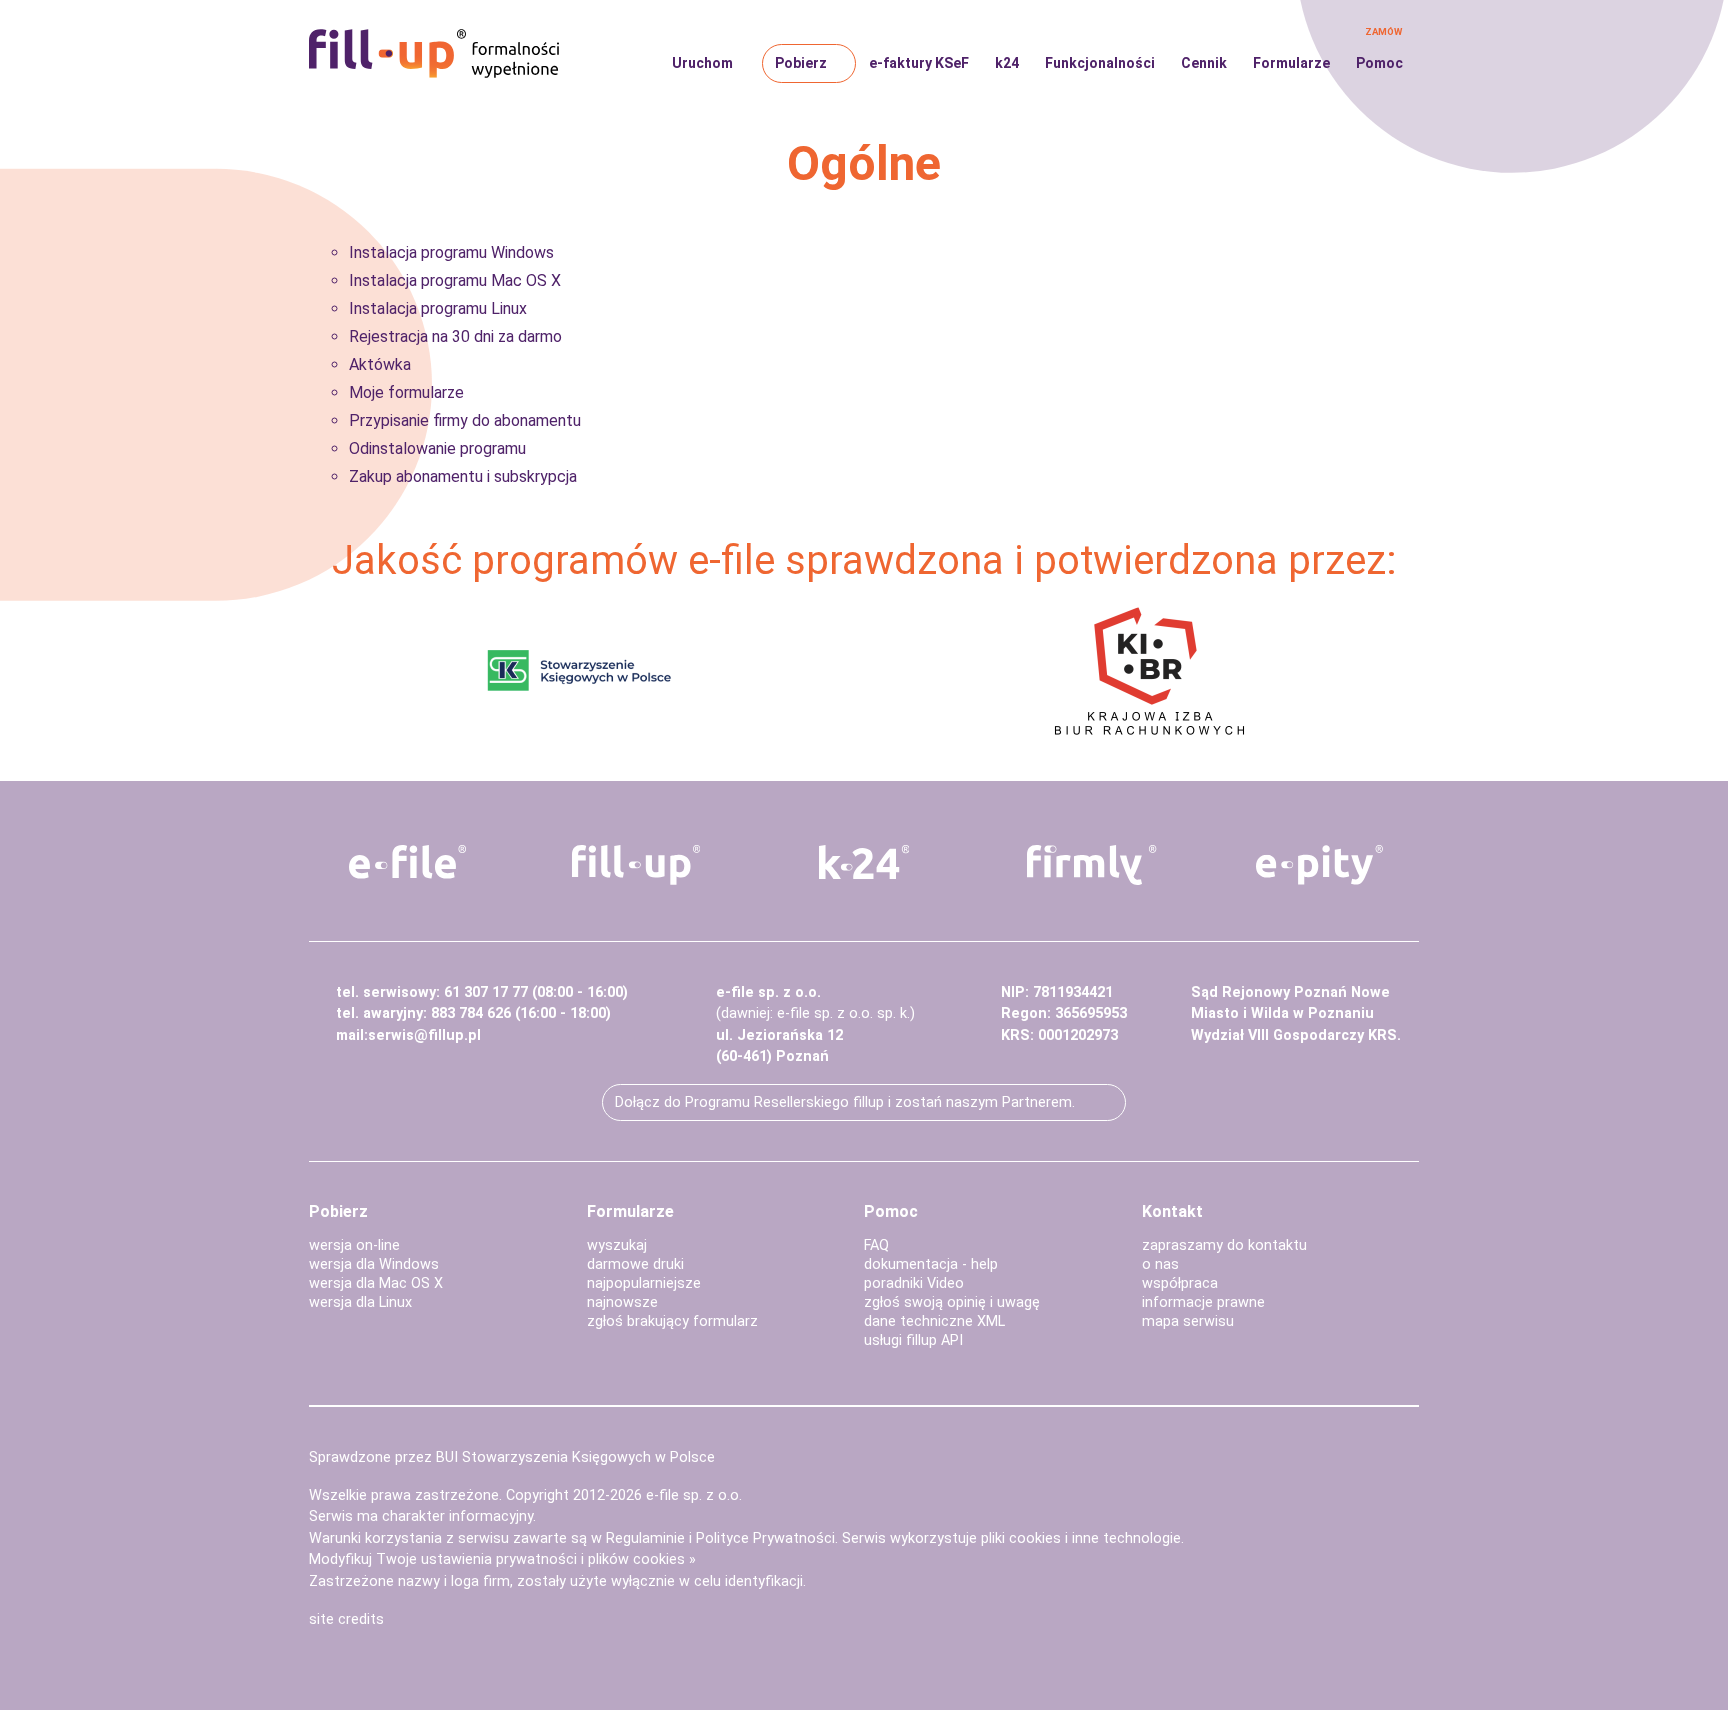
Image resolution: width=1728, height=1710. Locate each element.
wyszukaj (617, 1245)
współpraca (1180, 1283)
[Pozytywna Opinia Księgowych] (579, 669)
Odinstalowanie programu (437, 448)
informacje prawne (1203, 1302)
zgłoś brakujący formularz (672, 1321)
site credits (346, 1619)
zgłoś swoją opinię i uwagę (952, 1302)
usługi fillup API (913, 1340)
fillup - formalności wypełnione (434, 54)
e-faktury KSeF (919, 63)
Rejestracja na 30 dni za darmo (455, 336)
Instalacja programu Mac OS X (455, 280)
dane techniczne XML (934, 1321)
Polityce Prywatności (765, 1538)
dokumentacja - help (931, 1264)
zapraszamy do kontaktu (1224, 1245)
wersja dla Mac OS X (376, 1283)
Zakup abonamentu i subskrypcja (463, 476)
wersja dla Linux (360, 1302)
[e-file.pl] (408, 862)
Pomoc (1379, 63)
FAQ (876, 1245)
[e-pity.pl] (1320, 865)
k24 (1007, 63)
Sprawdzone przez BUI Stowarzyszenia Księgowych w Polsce (512, 1457)
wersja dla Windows (374, 1264)
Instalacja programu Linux (438, 308)
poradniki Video (914, 1283)
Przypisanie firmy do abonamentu (465, 420)
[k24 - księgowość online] (864, 862)
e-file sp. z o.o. (694, 1495)
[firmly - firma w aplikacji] (1092, 865)
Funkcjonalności (1100, 63)
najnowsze (622, 1302)
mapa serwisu (1188, 1321)
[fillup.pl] (636, 865)
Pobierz (801, 63)
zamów (1383, 31)
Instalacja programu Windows (451, 252)
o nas (1160, 1264)
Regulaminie (645, 1538)
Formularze (1291, 63)
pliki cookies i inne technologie (1081, 1538)
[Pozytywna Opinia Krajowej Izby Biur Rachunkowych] (1149, 669)
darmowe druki (635, 1264)
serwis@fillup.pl (424, 1035)
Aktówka (380, 364)
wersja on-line (354, 1245)
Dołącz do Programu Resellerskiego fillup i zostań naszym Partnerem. (845, 1102)
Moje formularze (406, 392)
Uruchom (702, 63)
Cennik (1204, 63)
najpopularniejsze (644, 1283)
